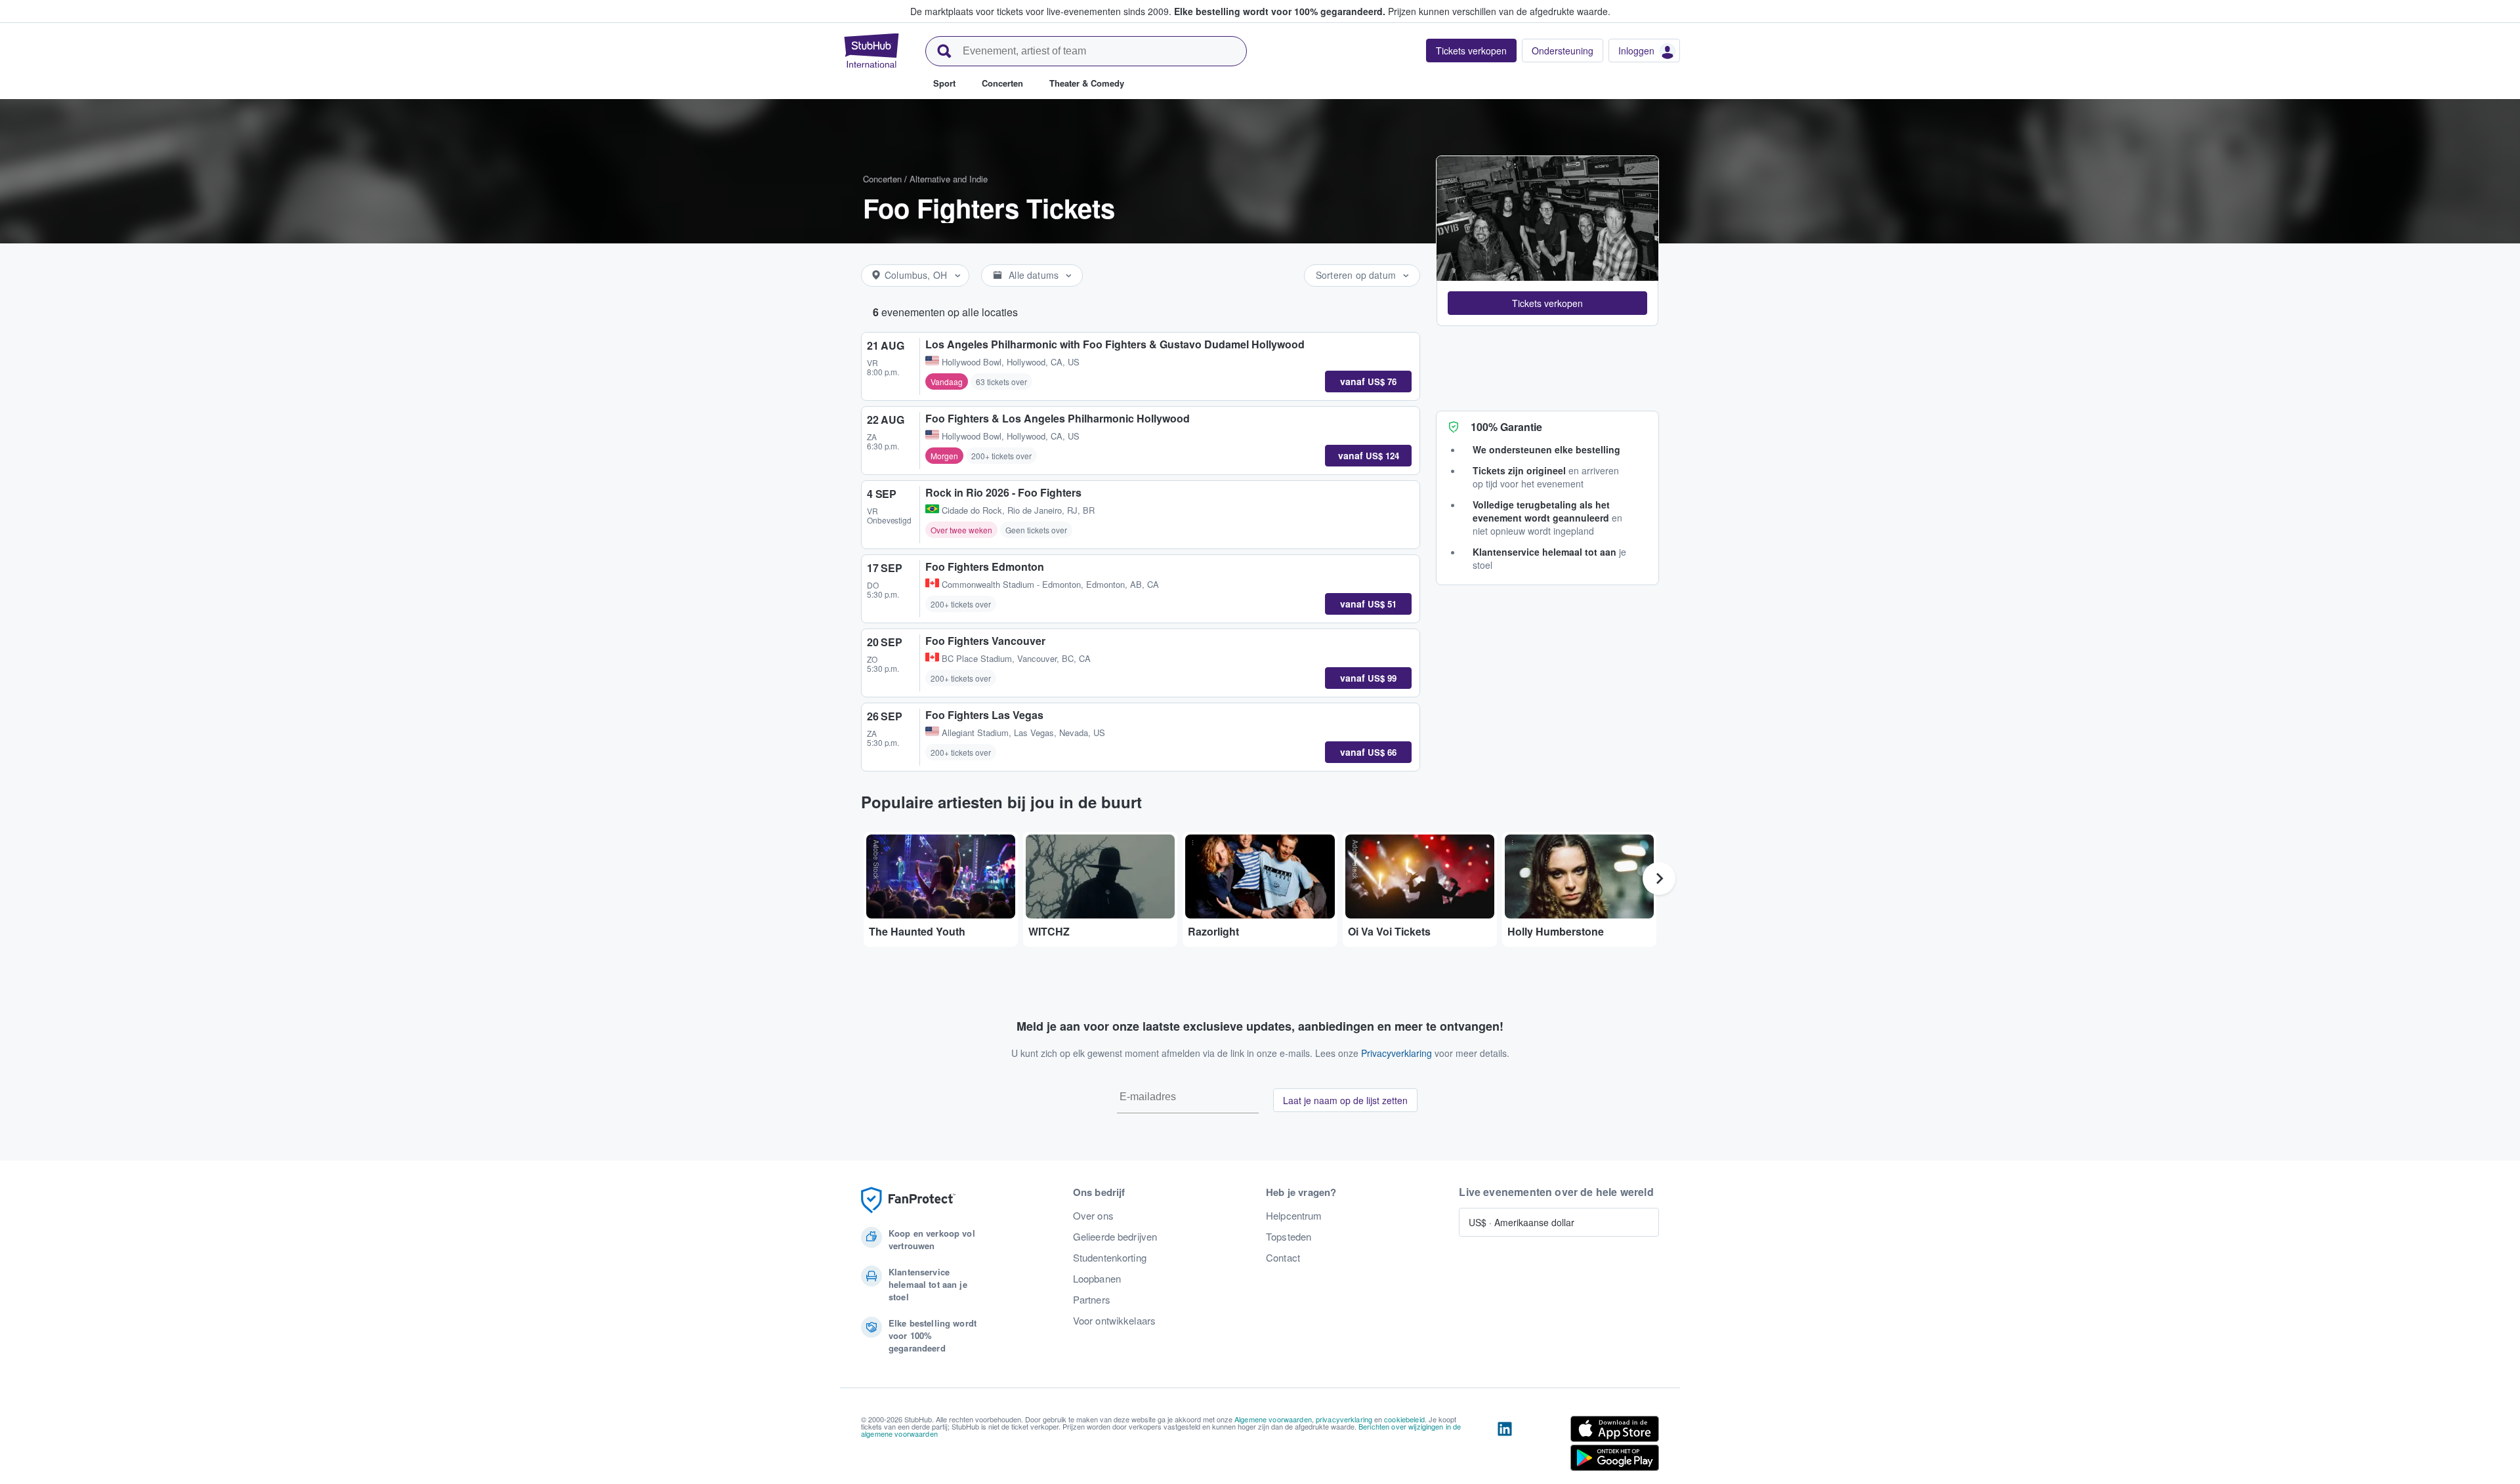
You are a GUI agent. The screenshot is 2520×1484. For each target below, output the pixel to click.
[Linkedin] (1505, 1446)
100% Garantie (1506, 427)
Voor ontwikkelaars (1115, 1321)
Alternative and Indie (949, 179)
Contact (1283, 1258)
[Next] (1659, 878)
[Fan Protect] (908, 1200)
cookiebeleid (1404, 1419)
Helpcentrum (1294, 1216)
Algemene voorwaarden (1273, 1419)
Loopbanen (1097, 1279)
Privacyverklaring (1396, 1053)
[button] (1547, 303)
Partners (1092, 1300)
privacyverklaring (1344, 1419)
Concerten (882, 179)
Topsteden (1289, 1237)
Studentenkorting (1110, 1258)
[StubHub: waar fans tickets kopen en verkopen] (871, 51)
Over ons (1093, 1216)
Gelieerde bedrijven (1115, 1237)
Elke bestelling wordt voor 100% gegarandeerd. (1280, 11)
